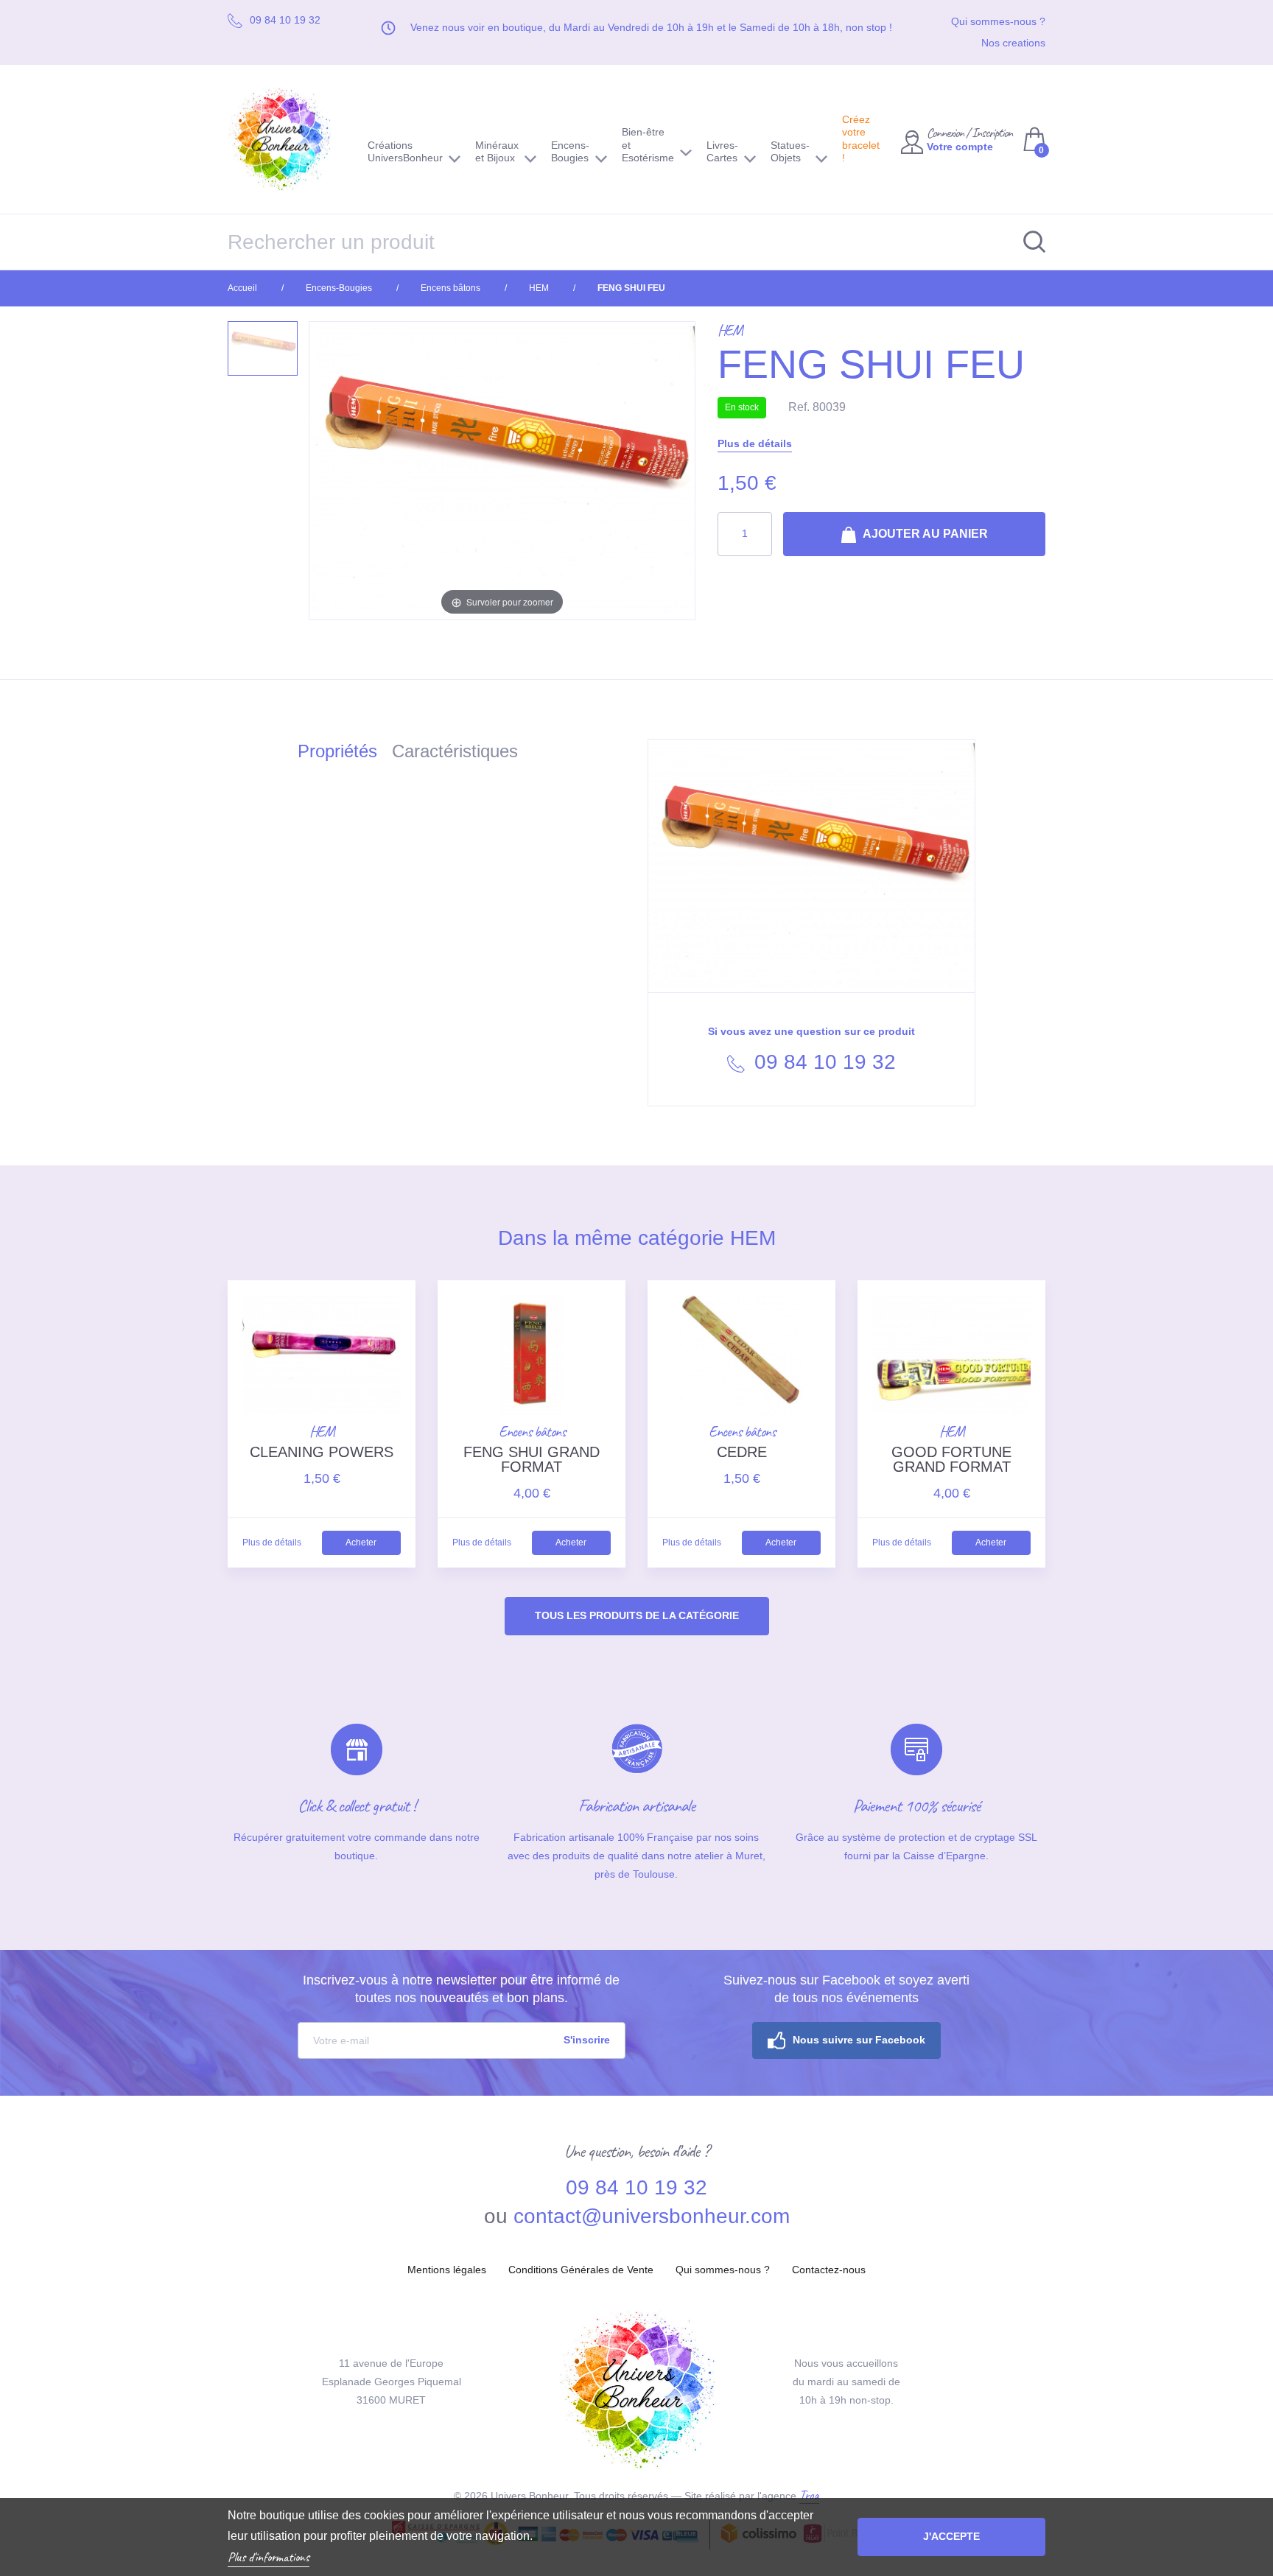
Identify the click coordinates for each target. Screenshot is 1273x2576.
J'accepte (951, 2536)
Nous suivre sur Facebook (859, 2040)
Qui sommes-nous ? (998, 21)
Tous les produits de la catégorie (637, 1615)
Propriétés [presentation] (337, 751)
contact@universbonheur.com (652, 2216)
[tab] (345, 754)
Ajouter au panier (924, 534)
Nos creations (1013, 43)
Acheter (361, 1543)
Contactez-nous (829, 2270)
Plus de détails (755, 443)
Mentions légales (447, 2270)
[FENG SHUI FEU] (263, 348)
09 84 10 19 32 (822, 1062)
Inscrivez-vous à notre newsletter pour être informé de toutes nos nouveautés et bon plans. (461, 1989)
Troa (809, 2495)
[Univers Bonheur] (287, 139)
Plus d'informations (269, 2557)
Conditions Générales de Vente (581, 2270)
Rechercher (1027, 242)
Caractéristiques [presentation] (455, 751)
